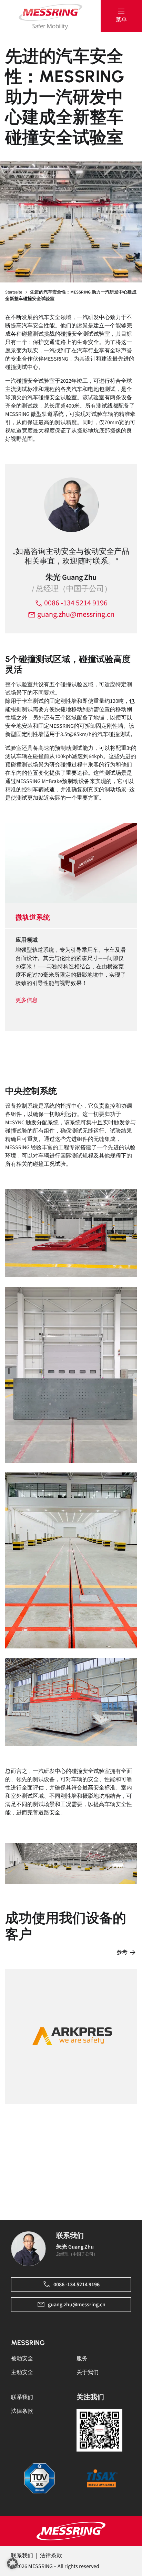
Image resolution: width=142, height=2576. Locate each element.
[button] (121, 16)
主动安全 (22, 2372)
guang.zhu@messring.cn (75, 614)
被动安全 (22, 2359)
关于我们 (88, 2372)
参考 (123, 1952)
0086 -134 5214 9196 (75, 603)
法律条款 (22, 2411)
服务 (82, 2359)
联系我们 (22, 2397)
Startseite (14, 292)
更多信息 (27, 1000)
